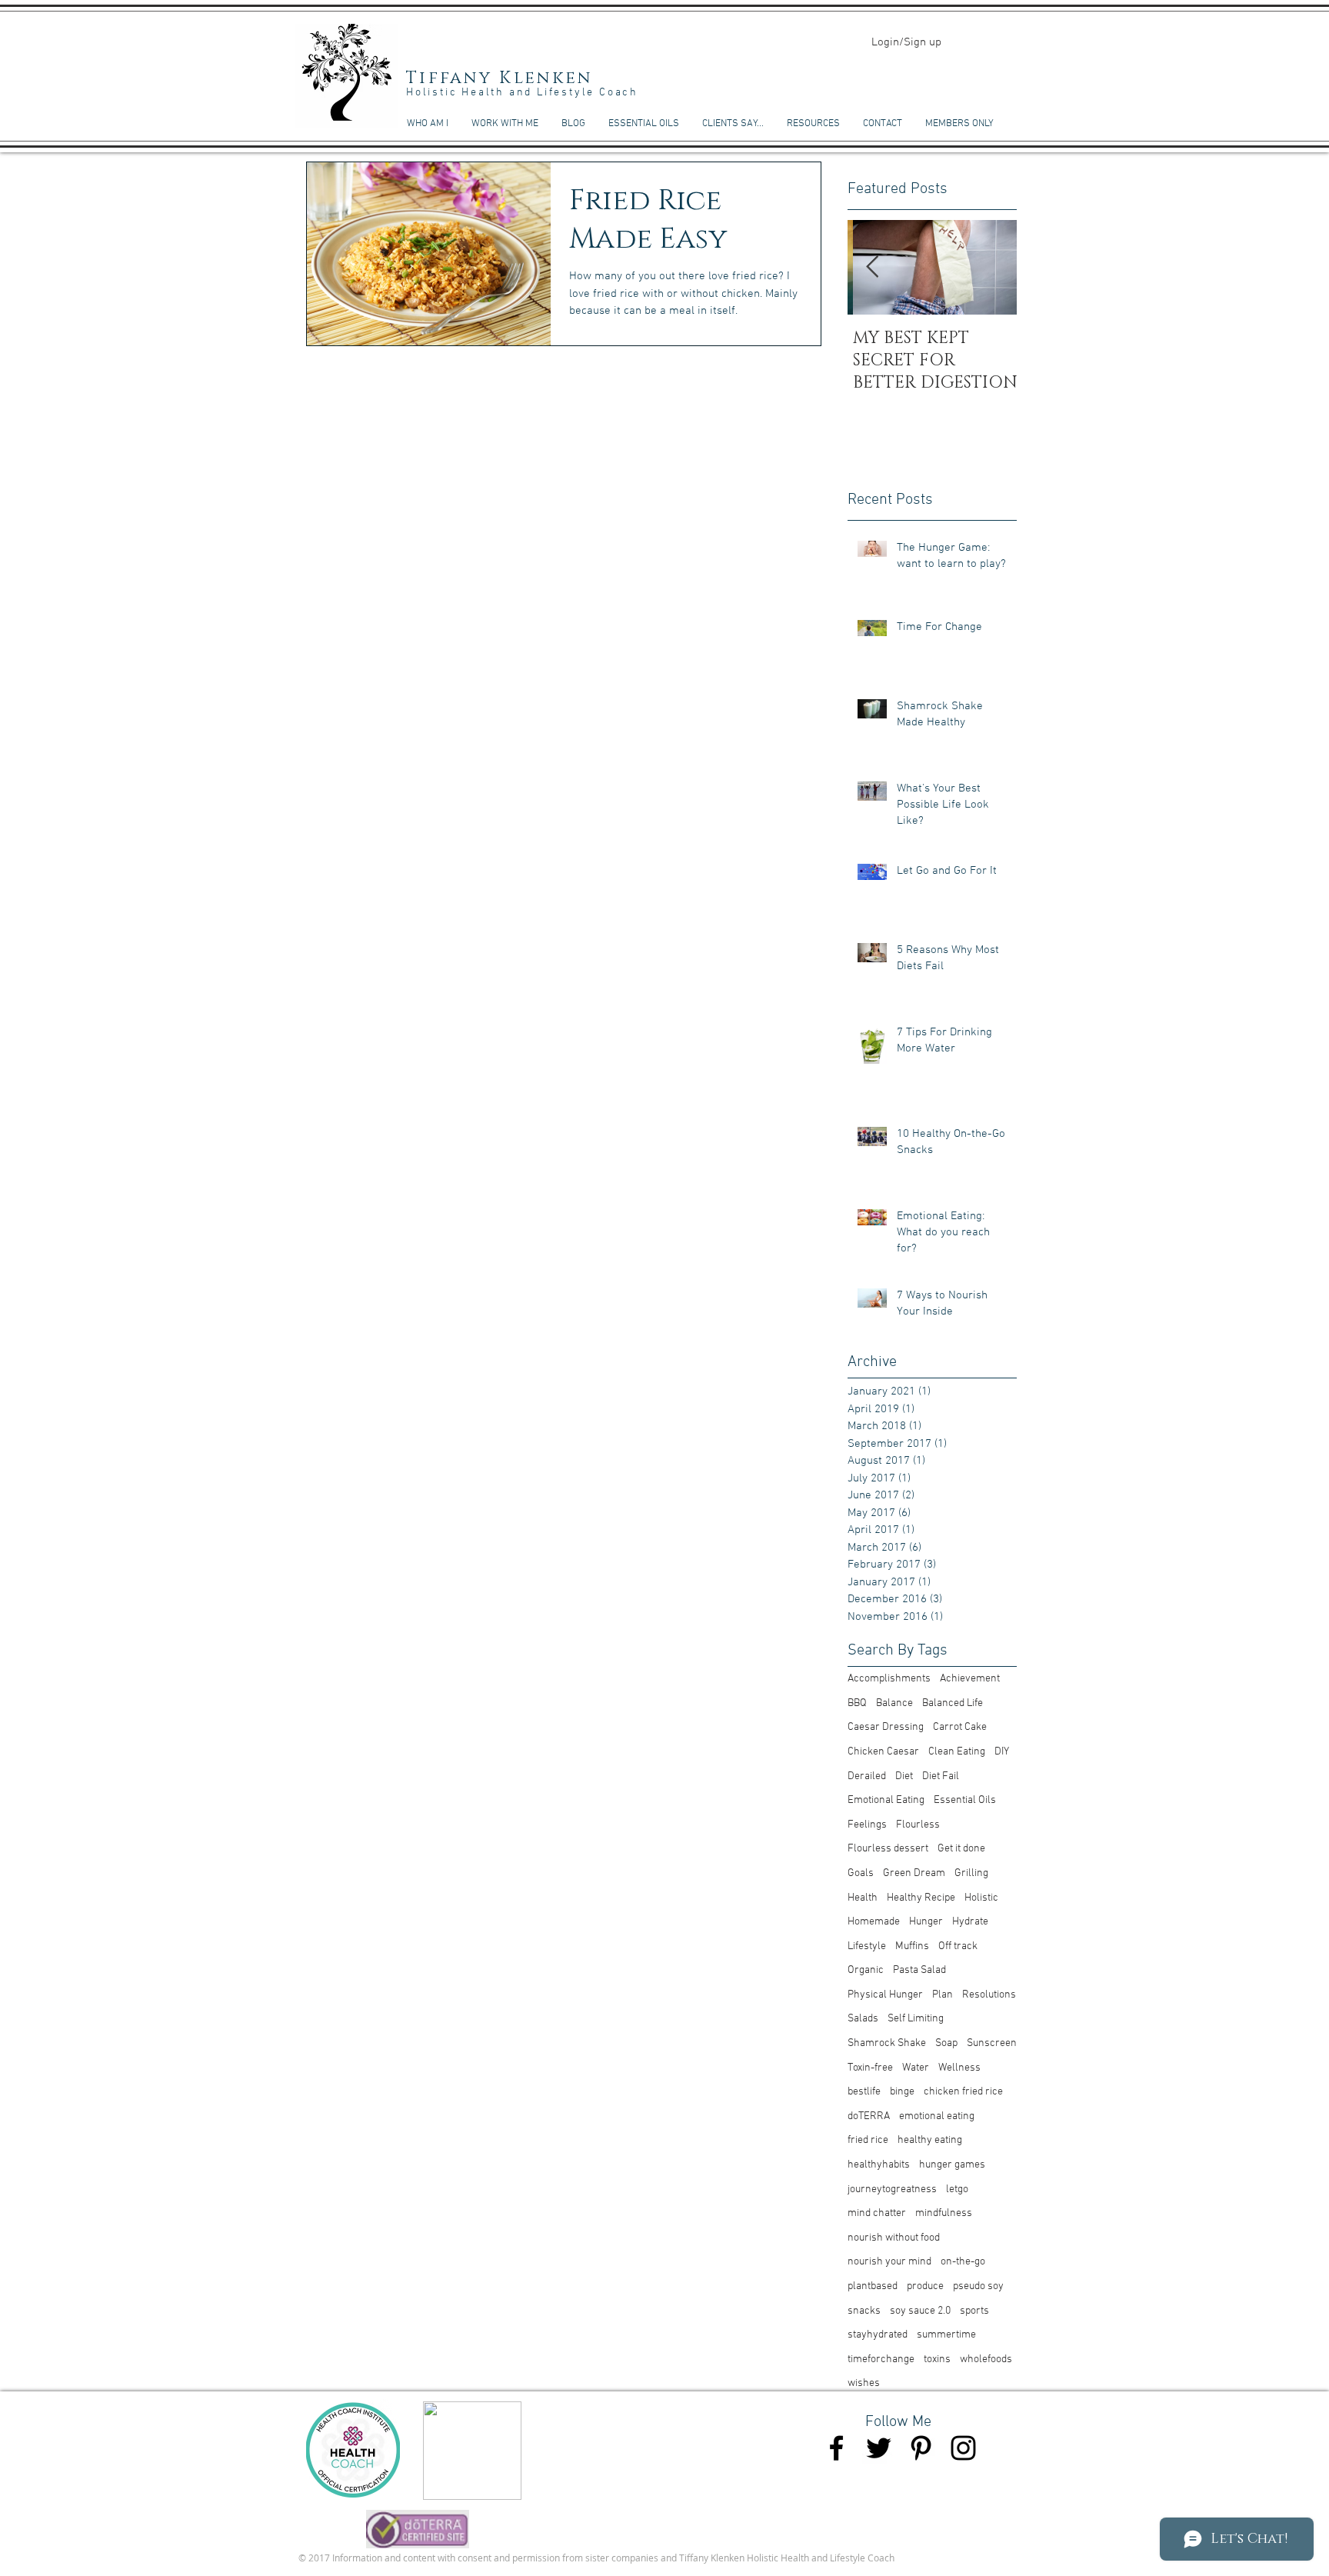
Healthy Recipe (921, 1898)
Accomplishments (889, 1679)
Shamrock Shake (887, 2043)
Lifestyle (867, 1946)
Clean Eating (957, 1752)
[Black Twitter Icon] (879, 2448)
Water (916, 2068)
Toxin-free (870, 2068)
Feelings (867, 1825)
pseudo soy (978, 2286)
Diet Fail (941, 1776)
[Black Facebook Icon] (836, 2448)
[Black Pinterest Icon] (921, 2448)
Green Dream (914, 1873)
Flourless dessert (888, 1849)
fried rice (868, 2140)
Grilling (971, 1873)
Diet (904, 1776)
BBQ (857, 1703)
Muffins (912, 1946)
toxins (937, 2359)
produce (925, 2286)
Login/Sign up (906, 42)
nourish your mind (889, 2262)
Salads (863, 2019)
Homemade (874, 1922)
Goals (861, 1873)
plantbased (873, 2286)
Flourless (918, 1825)
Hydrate (970, 1922)
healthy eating (930, 2140)
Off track (958, 1946)
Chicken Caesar (883, 1752)
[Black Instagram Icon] (963, 2448)
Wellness (959, 2068)
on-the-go (963, 2262)
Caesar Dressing (886, 1727)
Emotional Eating (886, 1800)
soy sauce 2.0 (920, 2311)
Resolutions (989, 1995)
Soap (946, 2043)
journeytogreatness (892, 2189)
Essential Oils (965, 1800)
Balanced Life (953, 1703)
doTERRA (869, 2116)
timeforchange (881, 2359)
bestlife (864, 2092)
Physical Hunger (885, 1995)
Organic (866, 1970)
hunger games (952, 2165)
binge (902, 2092)
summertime (946, 2335)
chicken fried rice (963, 2092)
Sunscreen (992, 2043)
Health (863, 1898)
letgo (957, 2189)
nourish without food (894, 2238)
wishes (864, 2383)
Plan (943, 1995)
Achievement (970, 1679)
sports (974, 2311)
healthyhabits (879, 2165)
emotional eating (937, 2116)
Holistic (981, 1898)
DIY (1002, 1752)
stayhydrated (878, 2335)
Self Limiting (916, 2019)
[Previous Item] (872, 268)
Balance (894, 1703)
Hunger (926, 1922)
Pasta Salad (919, 1970)
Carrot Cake (960, 1727)
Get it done (961, 1849)
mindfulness (944, 2213)
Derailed (867, 1776)
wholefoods (986, 2359)
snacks (864, 2311)
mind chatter (877, 2213)
